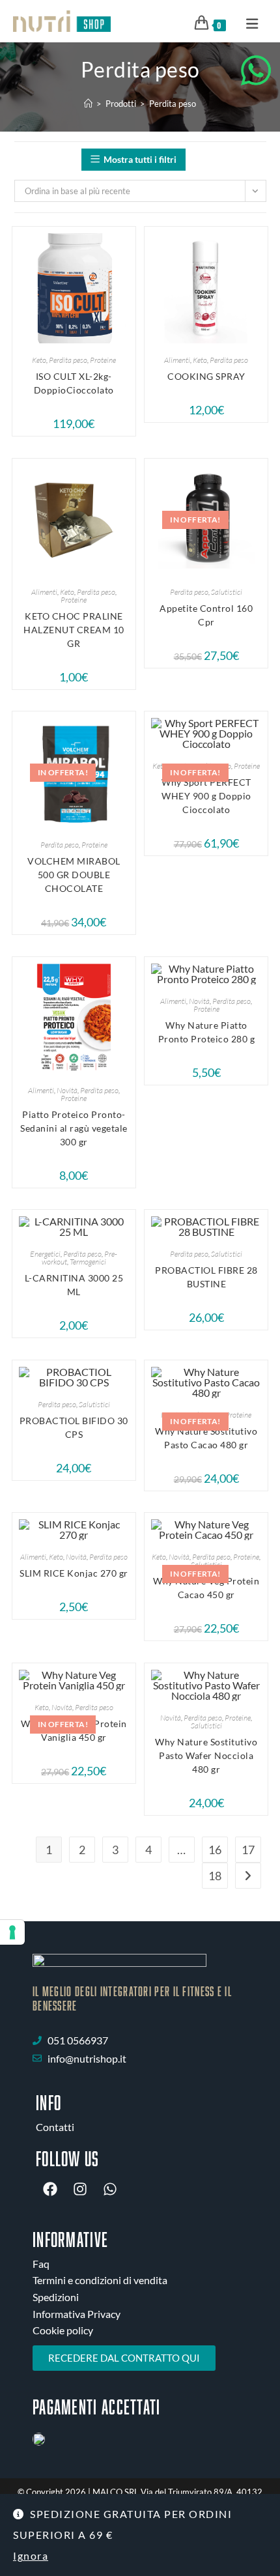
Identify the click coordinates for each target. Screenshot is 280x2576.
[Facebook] (50, 2189)
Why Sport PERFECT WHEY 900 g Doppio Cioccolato (206, 796)
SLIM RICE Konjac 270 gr (74, 1573)
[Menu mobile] (248, 23)
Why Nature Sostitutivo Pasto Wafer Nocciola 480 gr (206, 1755)
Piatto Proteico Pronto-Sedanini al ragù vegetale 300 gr (74, 1128)
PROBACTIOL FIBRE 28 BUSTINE (206, 1277)
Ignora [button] (31, 2555)
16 (215, 1850)
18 (215, 1876)
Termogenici (88, 1262)
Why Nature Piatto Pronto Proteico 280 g (207, 1032)
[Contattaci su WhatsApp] (256, 70)
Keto (39, 360)
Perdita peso (173, 104)
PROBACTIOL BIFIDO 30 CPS (74, 1427)
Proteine (103, 360)
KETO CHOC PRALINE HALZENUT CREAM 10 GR (74, 630)
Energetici (45, 1254)
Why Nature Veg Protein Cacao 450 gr (206, 1588)
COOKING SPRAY (206, 376)
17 (248, 1850)
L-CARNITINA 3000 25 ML (74, 1285)
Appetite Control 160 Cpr (206, 615)
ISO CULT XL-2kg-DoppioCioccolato (74, 383)
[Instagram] (80, 2189)
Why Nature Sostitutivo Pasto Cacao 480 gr (206, 1438)
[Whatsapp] (110, 2189)
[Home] (88, 104)
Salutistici (227, 592)
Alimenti (177, 360)
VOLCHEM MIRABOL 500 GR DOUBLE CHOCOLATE (74, 875)
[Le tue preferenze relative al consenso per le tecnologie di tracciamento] (12, 1932)
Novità (67, 1090)
